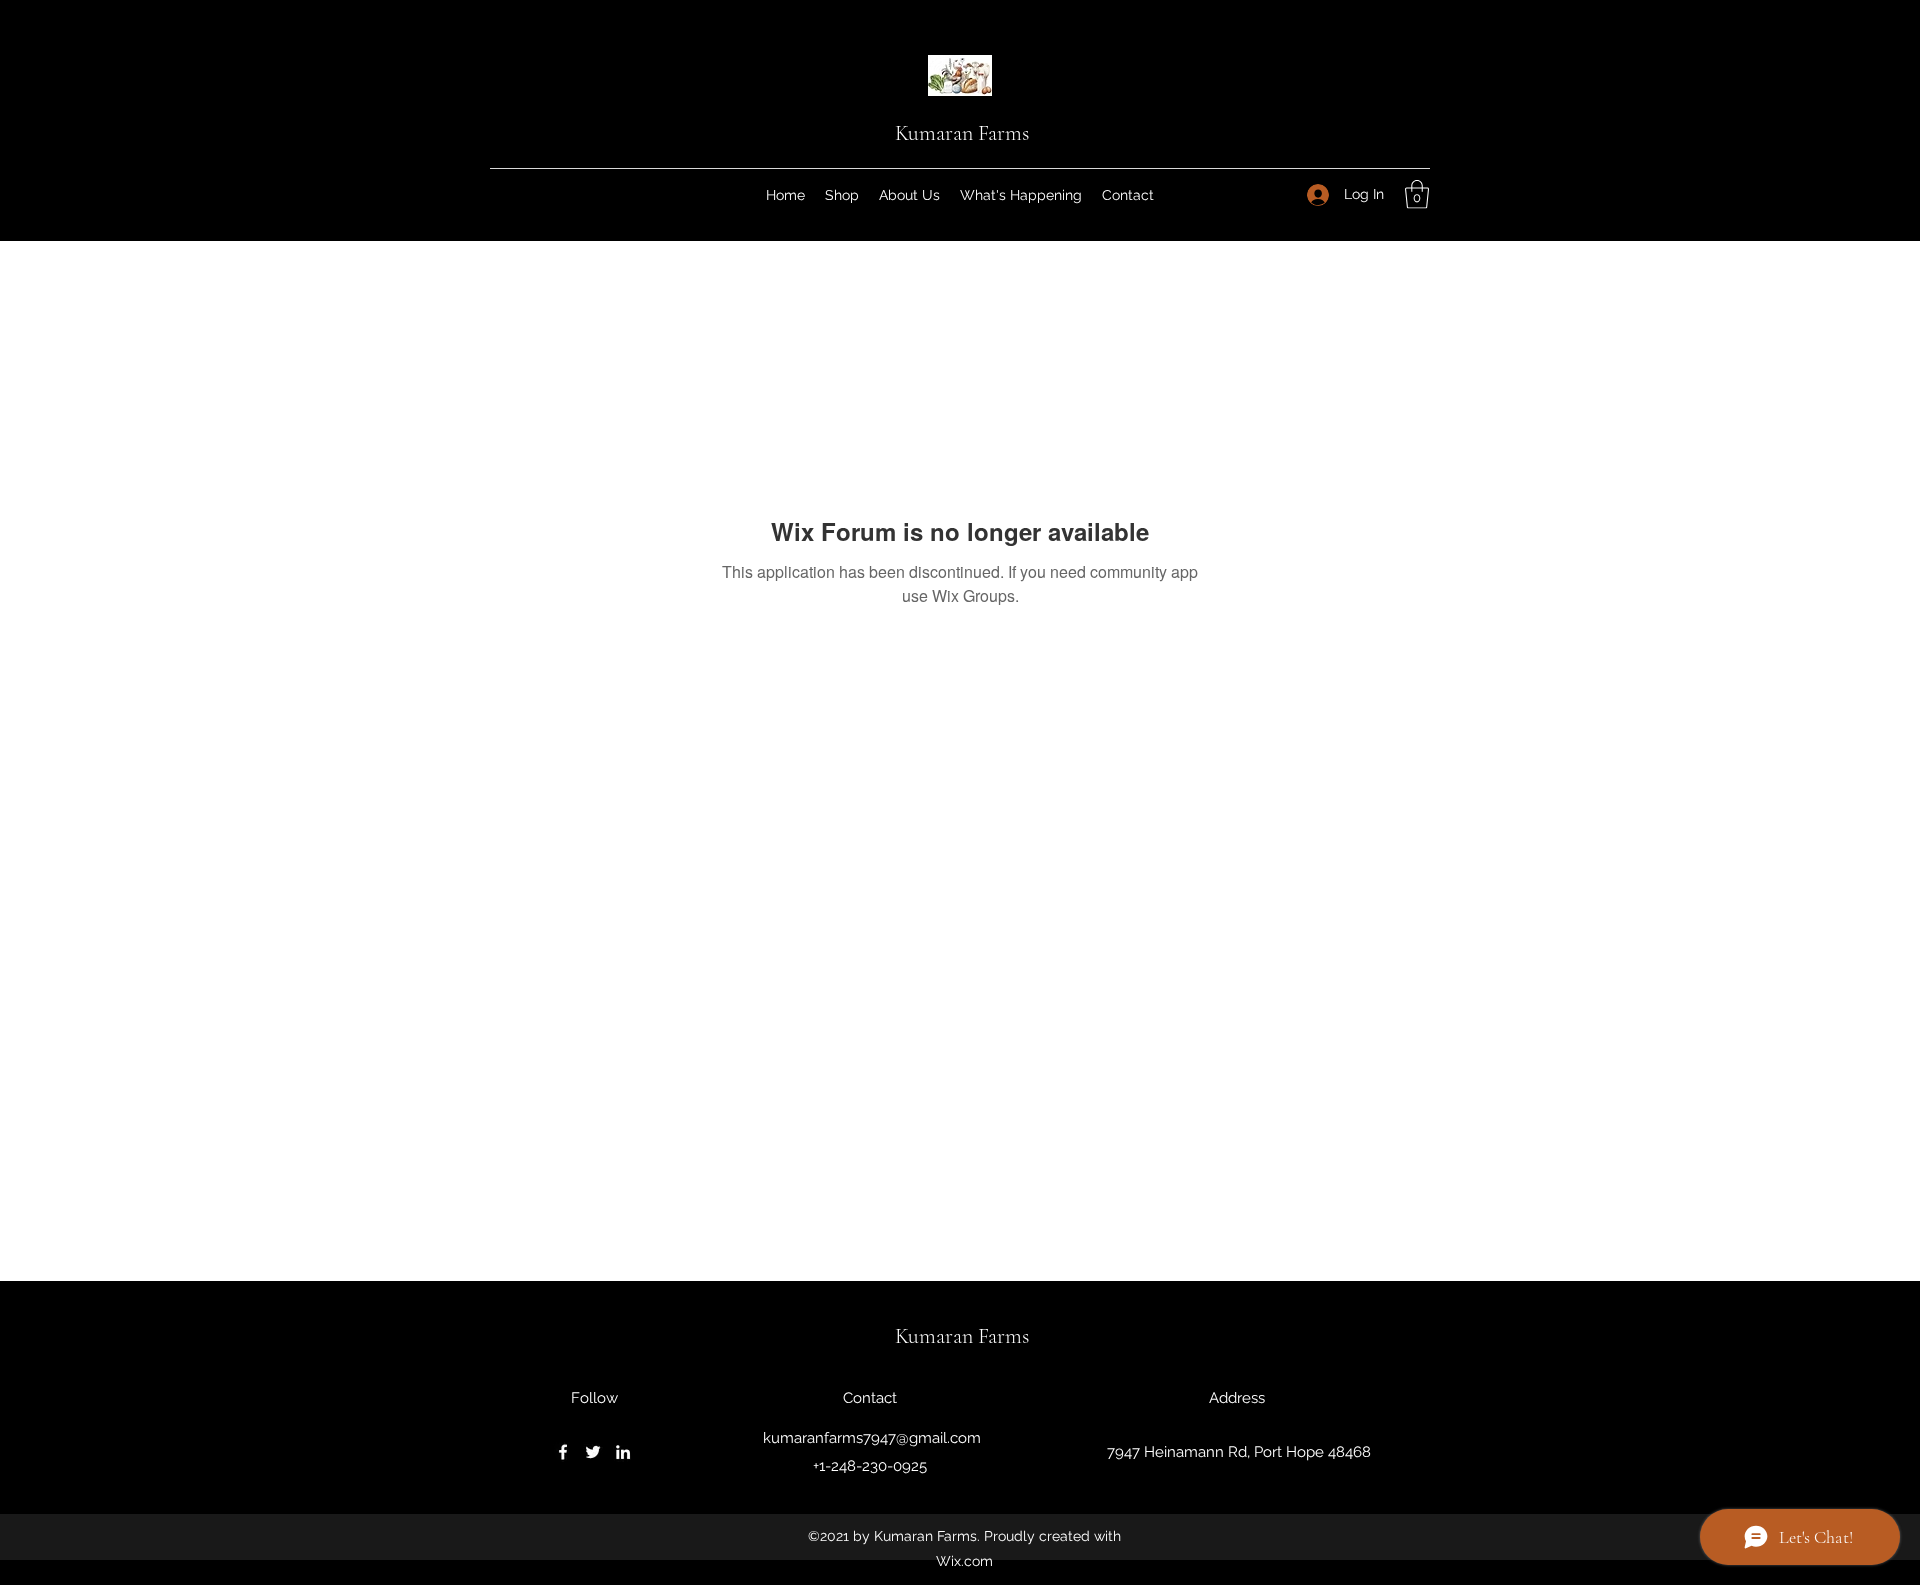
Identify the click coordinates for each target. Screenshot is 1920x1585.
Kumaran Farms (962, 133)
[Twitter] (593, 1452)
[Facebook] (563, 1452)
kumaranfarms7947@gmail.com (872, 1438)
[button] (1417, 194)
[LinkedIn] (623, 1452)
